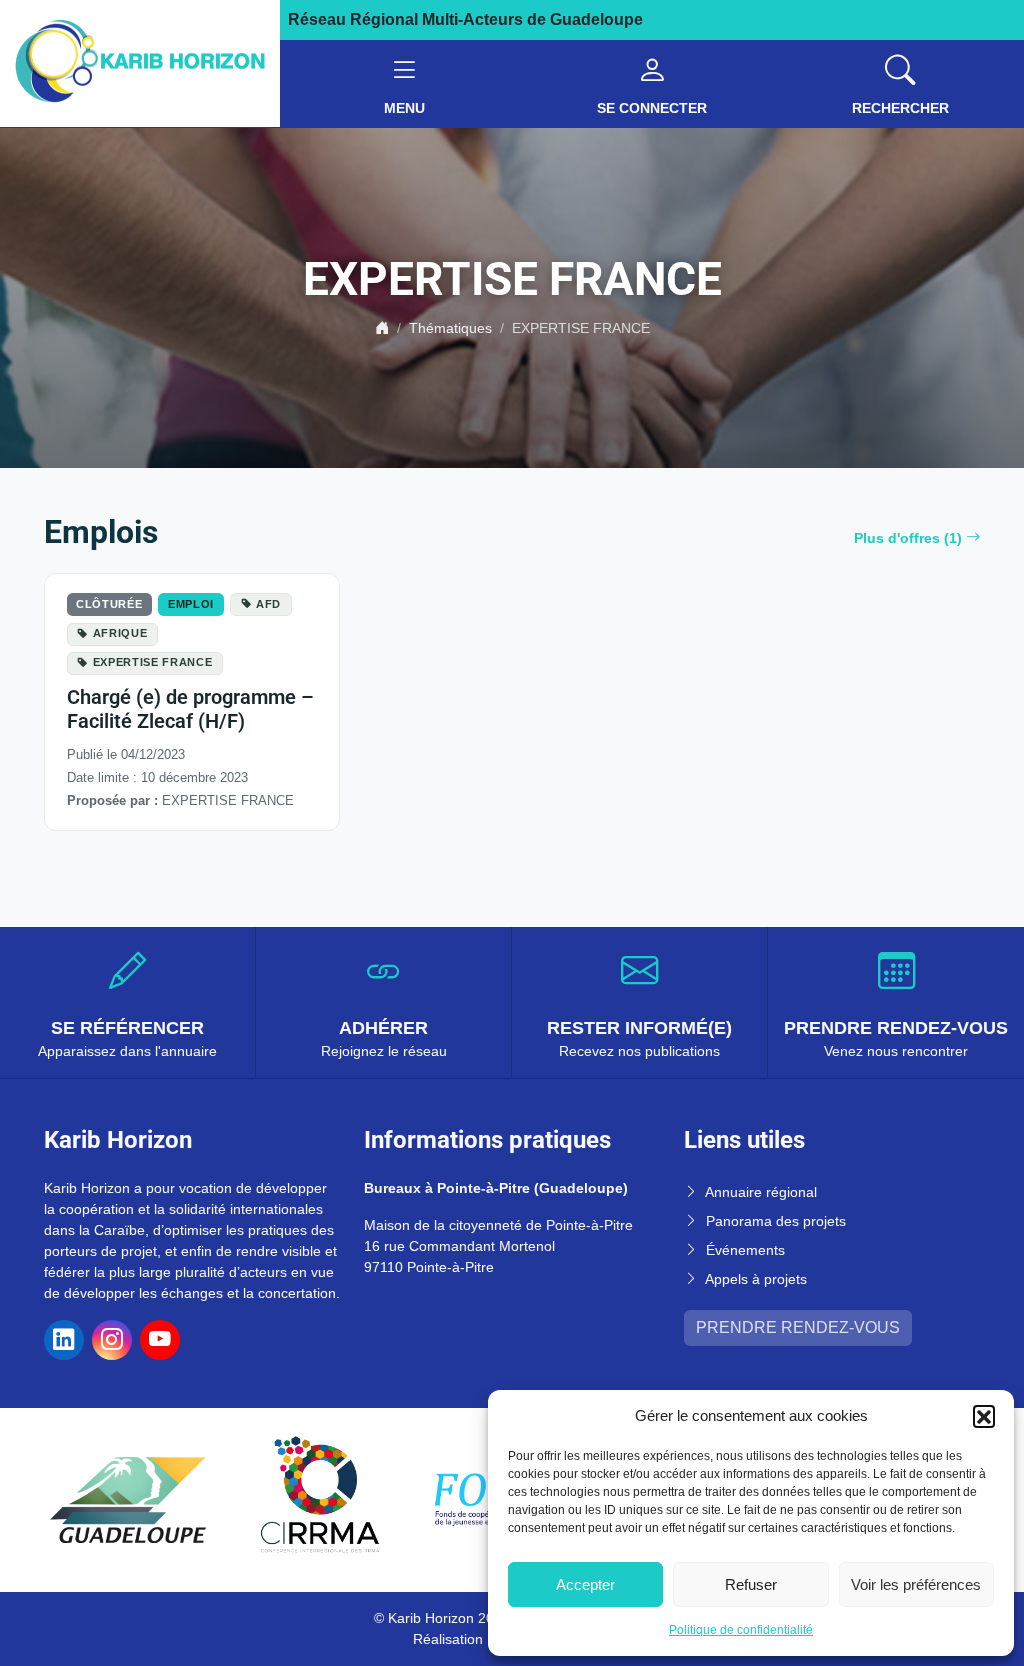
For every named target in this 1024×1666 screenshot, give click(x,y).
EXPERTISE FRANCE (152, 662)
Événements (745, 1250)
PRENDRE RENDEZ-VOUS (798, 1327)
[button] (984, 1416)
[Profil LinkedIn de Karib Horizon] (64, 1340)
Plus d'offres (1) (908, 538)
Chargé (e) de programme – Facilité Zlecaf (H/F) (190, 709)
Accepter (585, 1584)
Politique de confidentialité (741, 1630)
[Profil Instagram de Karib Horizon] (112, 1340)
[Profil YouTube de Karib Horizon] (160, 1340)
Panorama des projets (776, 1221)
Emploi (191, 604)
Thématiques (450, 328)
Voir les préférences (916, 1584)
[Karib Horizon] (140, 62)
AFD (268, 604)
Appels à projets (756, 1279)
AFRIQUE (120, 633)
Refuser (751, 1584)
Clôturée (109, 604)
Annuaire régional (761, 1192)
